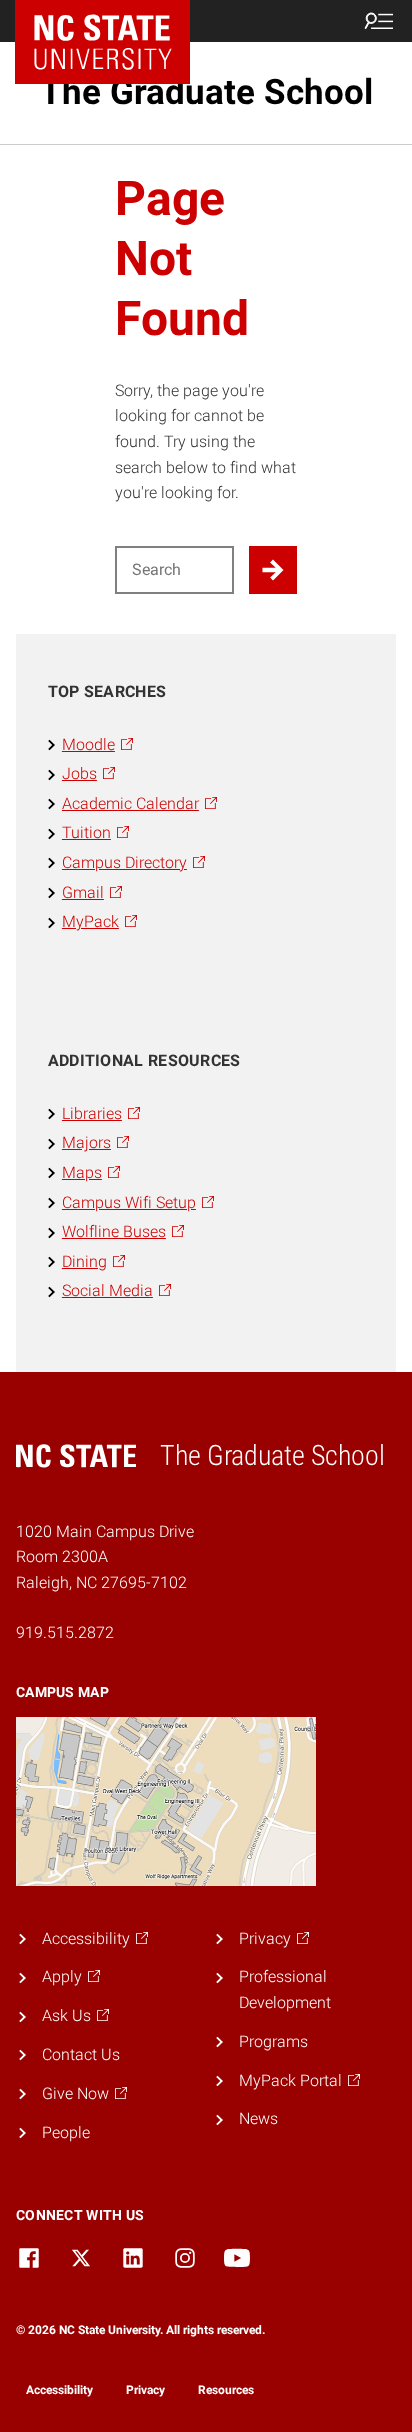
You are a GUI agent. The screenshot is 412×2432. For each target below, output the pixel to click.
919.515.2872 (65, 1632)
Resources (226, 2390)
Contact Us (81, 2054)
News (258, 2118)
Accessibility (59, 2390)
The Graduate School (206, 92)
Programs (273, 2041)
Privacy (145, 2390)
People (66, 2132)
